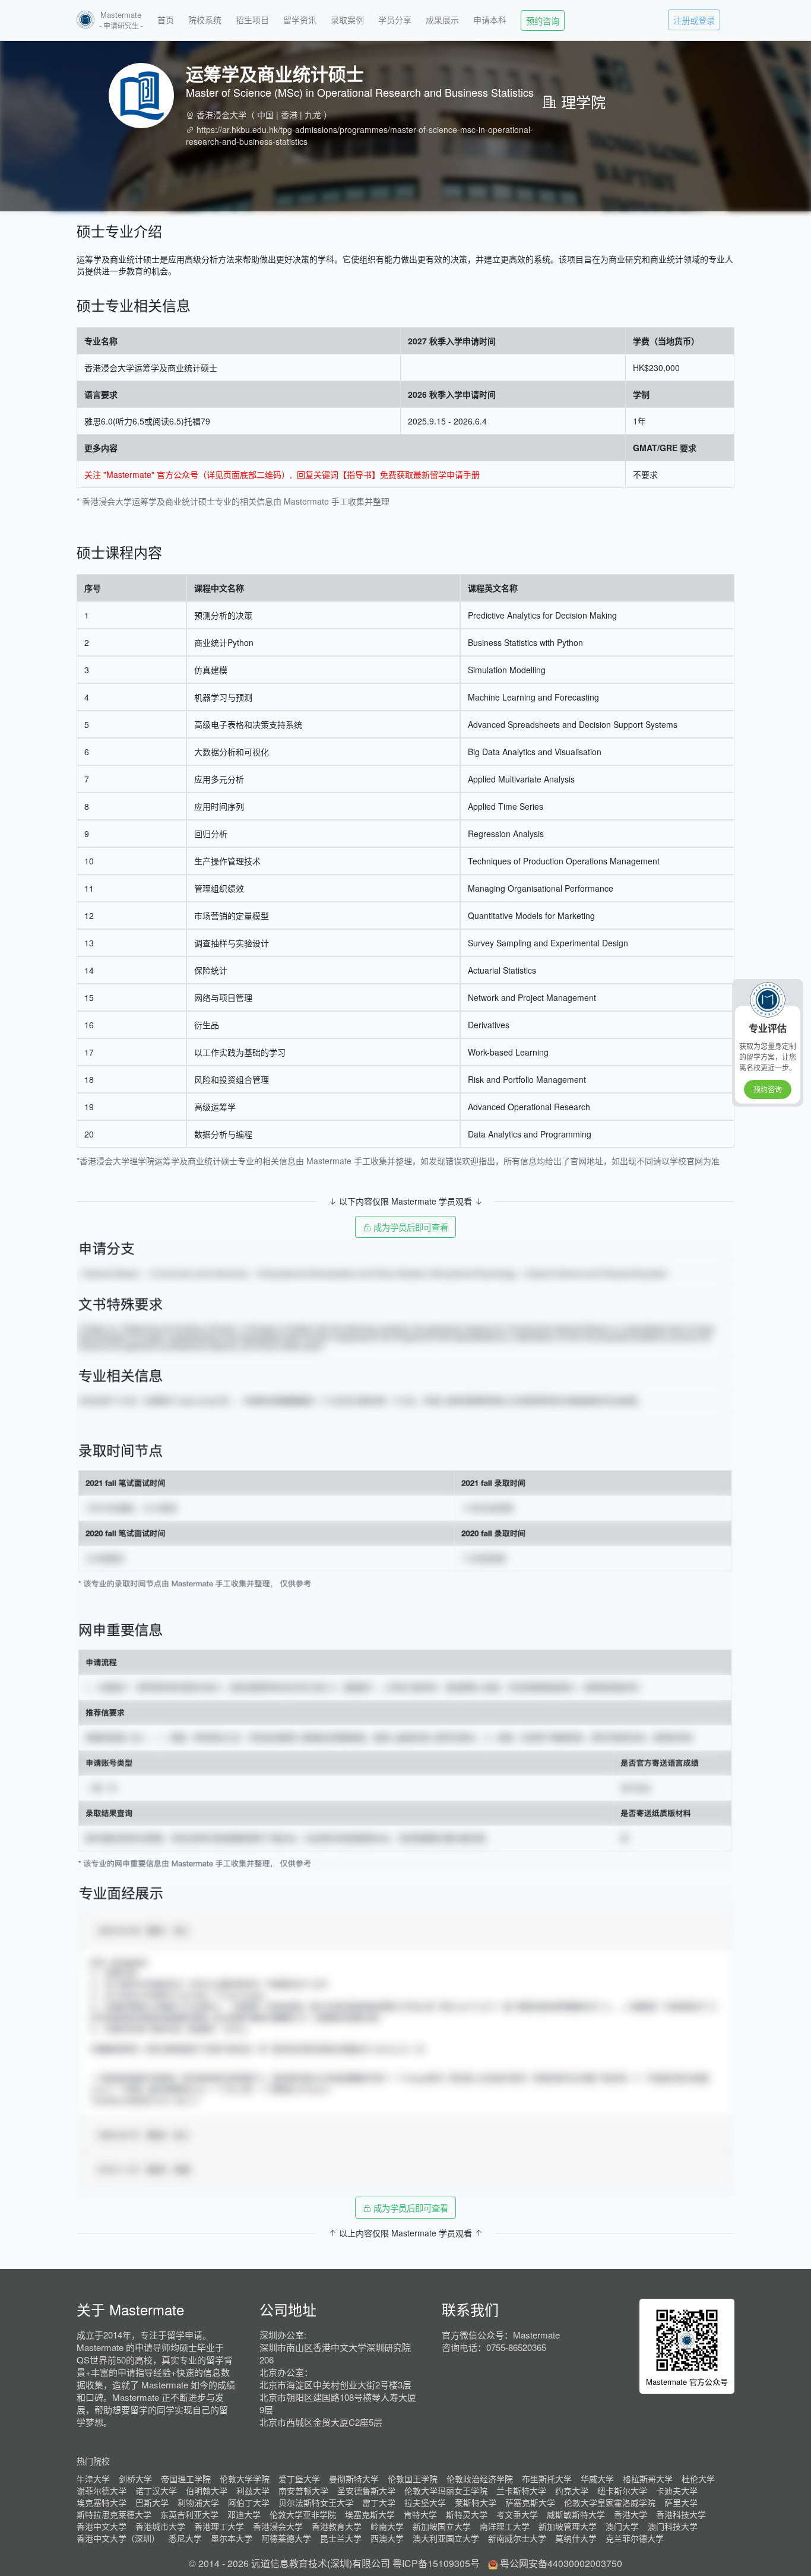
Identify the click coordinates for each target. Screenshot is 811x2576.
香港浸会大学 (221, 115)
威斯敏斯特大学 (576, 2514)
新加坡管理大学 (568, 2526)
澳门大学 (622, 2526)
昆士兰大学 (341, 2538)
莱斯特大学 (476, 2502)
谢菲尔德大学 (102, 2491)
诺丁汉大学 (156, 2491)
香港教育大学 (337, 2526)
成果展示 (442, 20)
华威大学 (597, 2479)
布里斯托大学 (547, 2479)
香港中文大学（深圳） (118, 2538)
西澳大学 (387, 2538)
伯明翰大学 (207, 2491)
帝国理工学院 (186, 2479)
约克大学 (572, 2491)
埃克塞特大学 (102, 2502)
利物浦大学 (198, 2502)
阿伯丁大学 (249, 2502)
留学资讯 (300, 20)
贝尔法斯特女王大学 (316, 2502)
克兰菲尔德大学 (635, 2538)
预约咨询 (543, 20)
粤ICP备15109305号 (436, 2563)
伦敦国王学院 (413, 2479)
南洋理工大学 (505, 2526)
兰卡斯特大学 (521, 2491)
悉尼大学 (185, 2538)
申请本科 (490, 20)
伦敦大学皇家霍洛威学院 (610, 2502)
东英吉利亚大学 (189, 2514)
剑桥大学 (135, 2479)
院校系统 (205, 20)
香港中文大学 (102, 2526)
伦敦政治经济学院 (480, 2479)
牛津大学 (93, 2479)
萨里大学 (681, 2502)
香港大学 (631, 2514)
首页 (166, 20)
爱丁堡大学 (299, 2479)
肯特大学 (420, 2514)
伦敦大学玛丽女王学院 (446, 2491)
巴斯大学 (152, 2502)
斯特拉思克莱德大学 (114, 2514)
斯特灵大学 (467, 2514)
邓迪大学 (244, 2514)
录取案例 (347, 20)
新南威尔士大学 (517, 2538)
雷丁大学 (379, 2502)
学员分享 (395, 20)
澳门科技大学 (673, 2526)
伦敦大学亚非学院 (303, 2514)
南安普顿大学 (303, 2491)
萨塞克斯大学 (530, 2502)
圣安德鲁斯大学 (366, 2491)
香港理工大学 (219, 2526)
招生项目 (252, 20)
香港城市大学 (160, 2526)
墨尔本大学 (232, 2538)
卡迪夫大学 (677, 2491)
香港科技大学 (681, 2514)
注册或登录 (694, 20)
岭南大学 (387, 2526)
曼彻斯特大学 (354, 2479)
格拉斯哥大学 (648, 2479)
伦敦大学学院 (245, 2479)
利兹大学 (253, 2491)
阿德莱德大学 (286, 2538)
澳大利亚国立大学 (446, 2538)
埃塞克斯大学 (370, 2514)
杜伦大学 (698, 2479)
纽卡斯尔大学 (622, 2491)
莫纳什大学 (576, 2538)
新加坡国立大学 (442, 2526)
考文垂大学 (517, 2514)
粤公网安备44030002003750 (561, 2563)
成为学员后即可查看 (410, 1227)
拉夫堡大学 (425, 2502)
